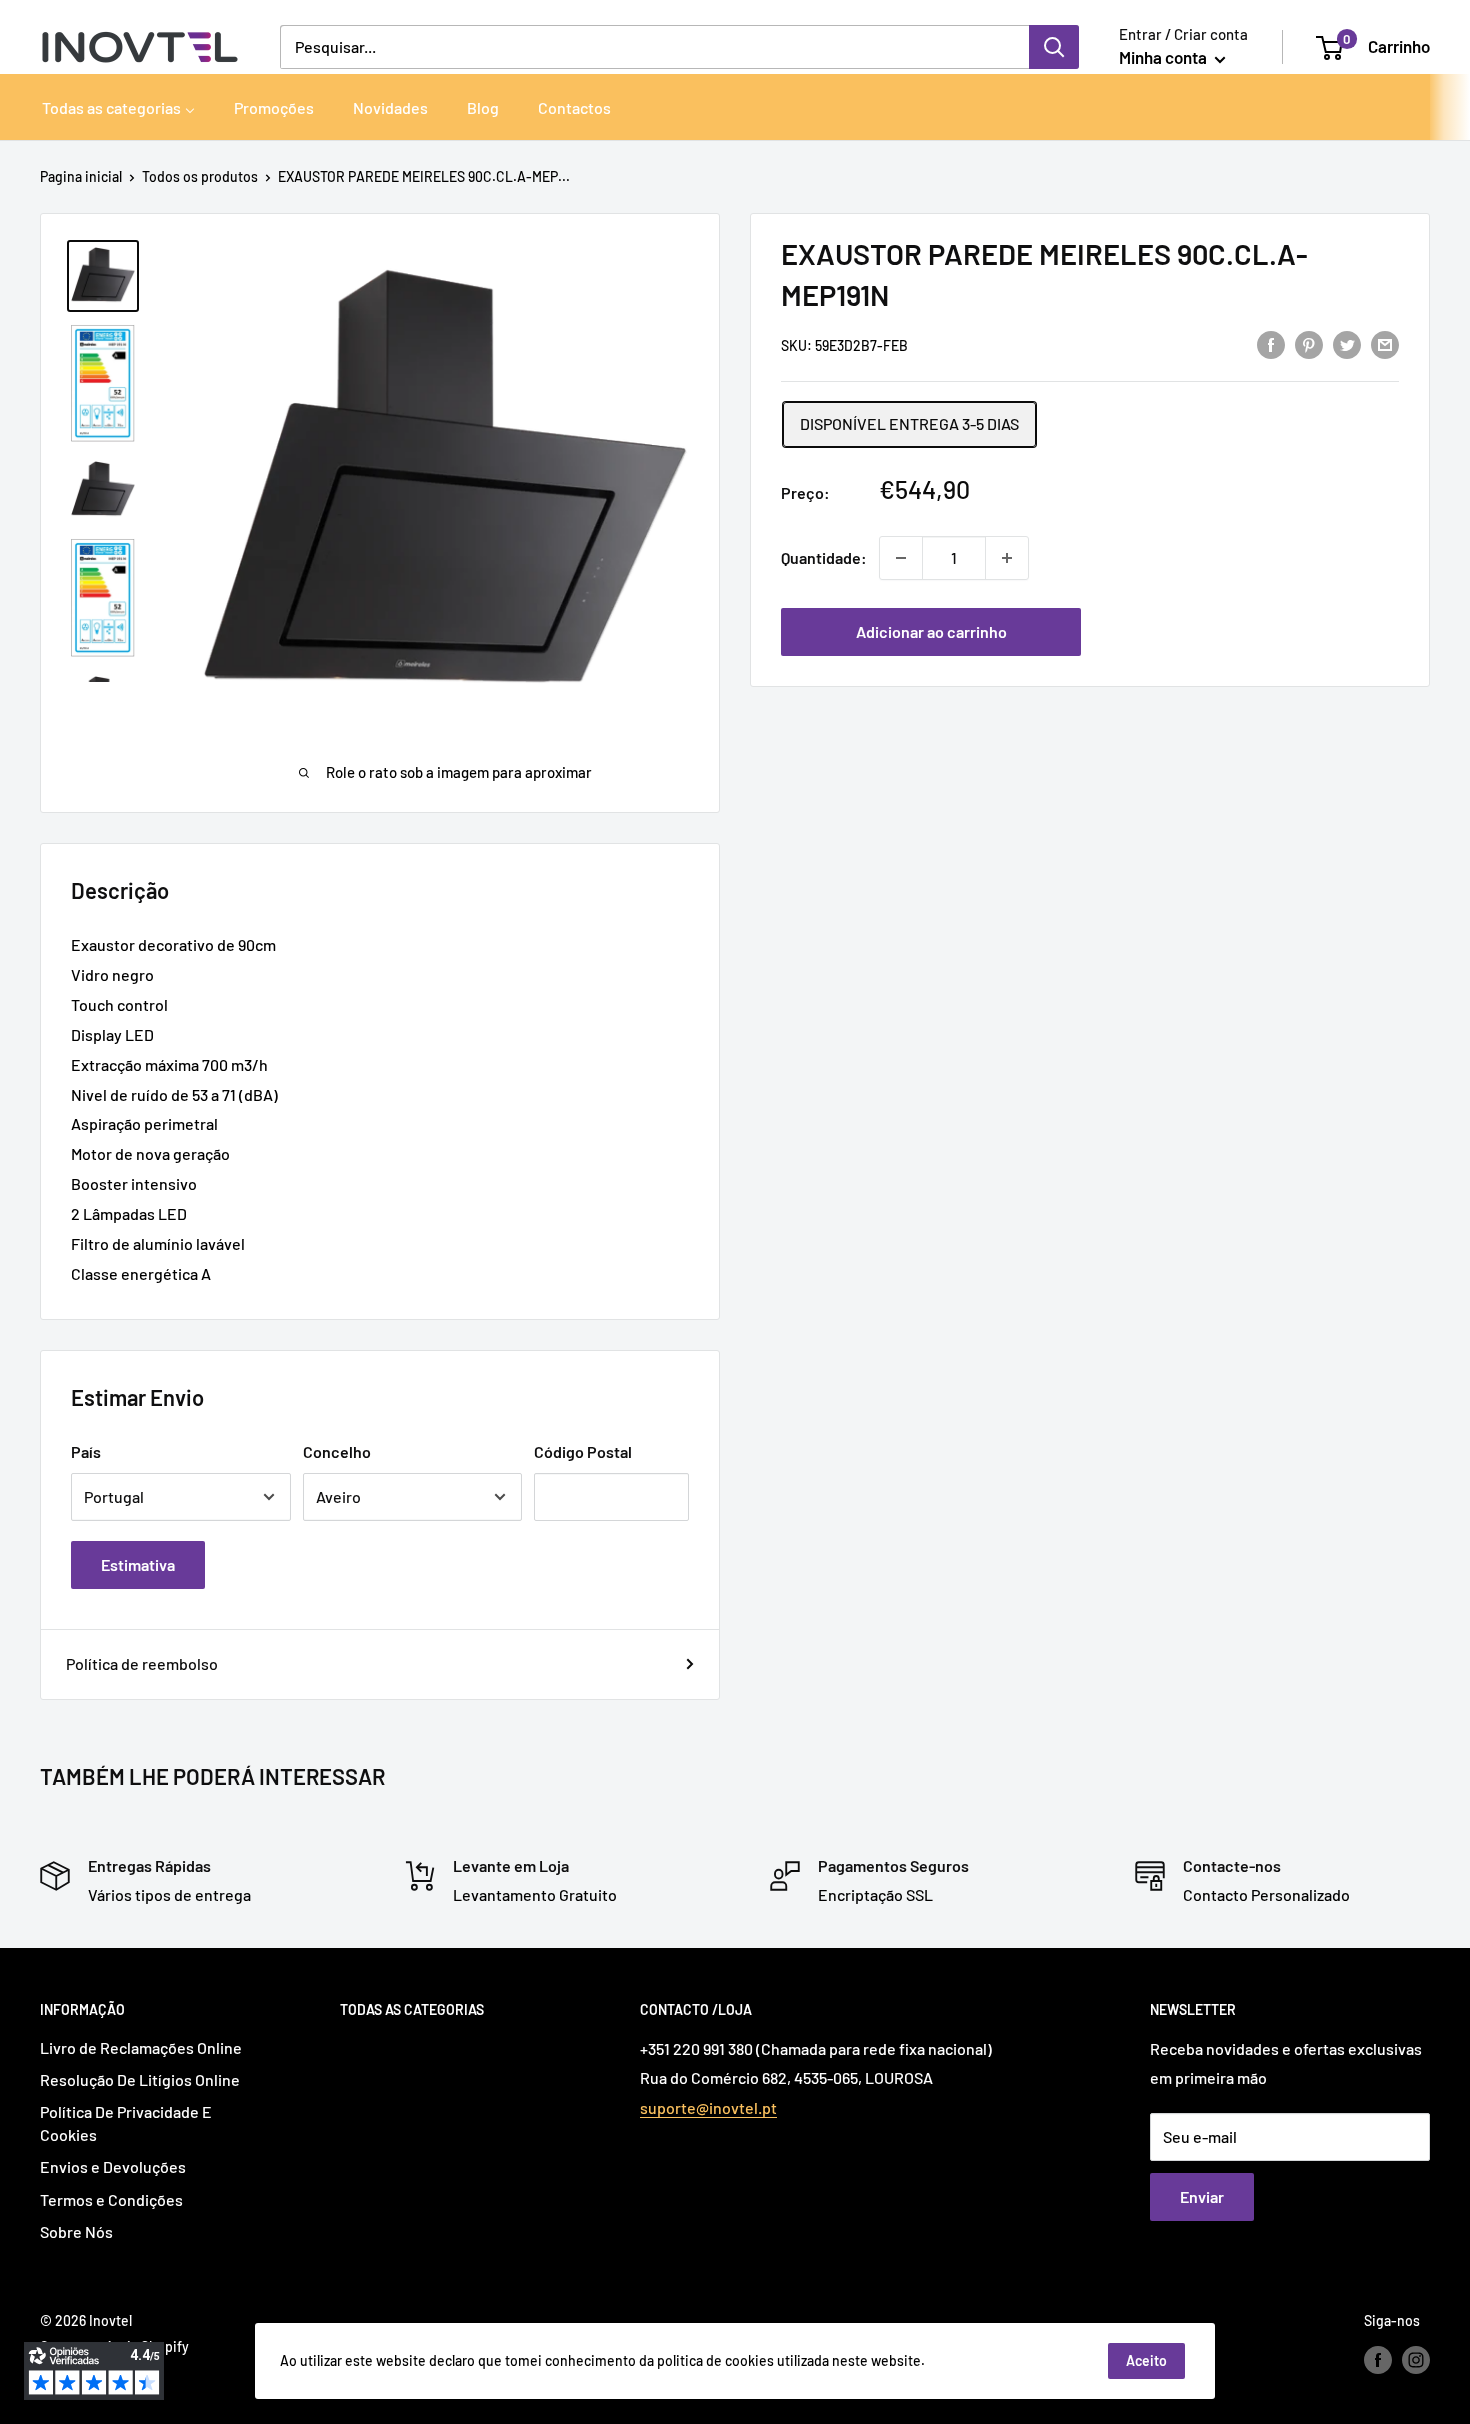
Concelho (337, 1451)
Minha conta (1164, 57)
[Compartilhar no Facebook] (1271, 343)
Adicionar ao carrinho (931, 631)
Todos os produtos (200, 176)
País (86, 1451)
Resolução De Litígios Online (140, 2079)
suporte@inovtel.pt (708, 2107)
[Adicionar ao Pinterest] (1309, 343)
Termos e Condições (111, 2199)
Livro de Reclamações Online (141, 2047)
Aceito (1146, 2360)
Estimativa (138, 1564)
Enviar (1202, 2196)
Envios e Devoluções (113, 2166)
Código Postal (583, 1451)
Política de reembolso (142, 1663)
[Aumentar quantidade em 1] (1007, 558)
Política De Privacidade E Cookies (126, 2122)
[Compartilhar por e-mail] (1385, 343)
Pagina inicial (81, 176)
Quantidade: (824, 557)
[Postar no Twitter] (1347, 343)
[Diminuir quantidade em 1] (901, 558)
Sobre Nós (76, 2231)
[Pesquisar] (1054, 47)
